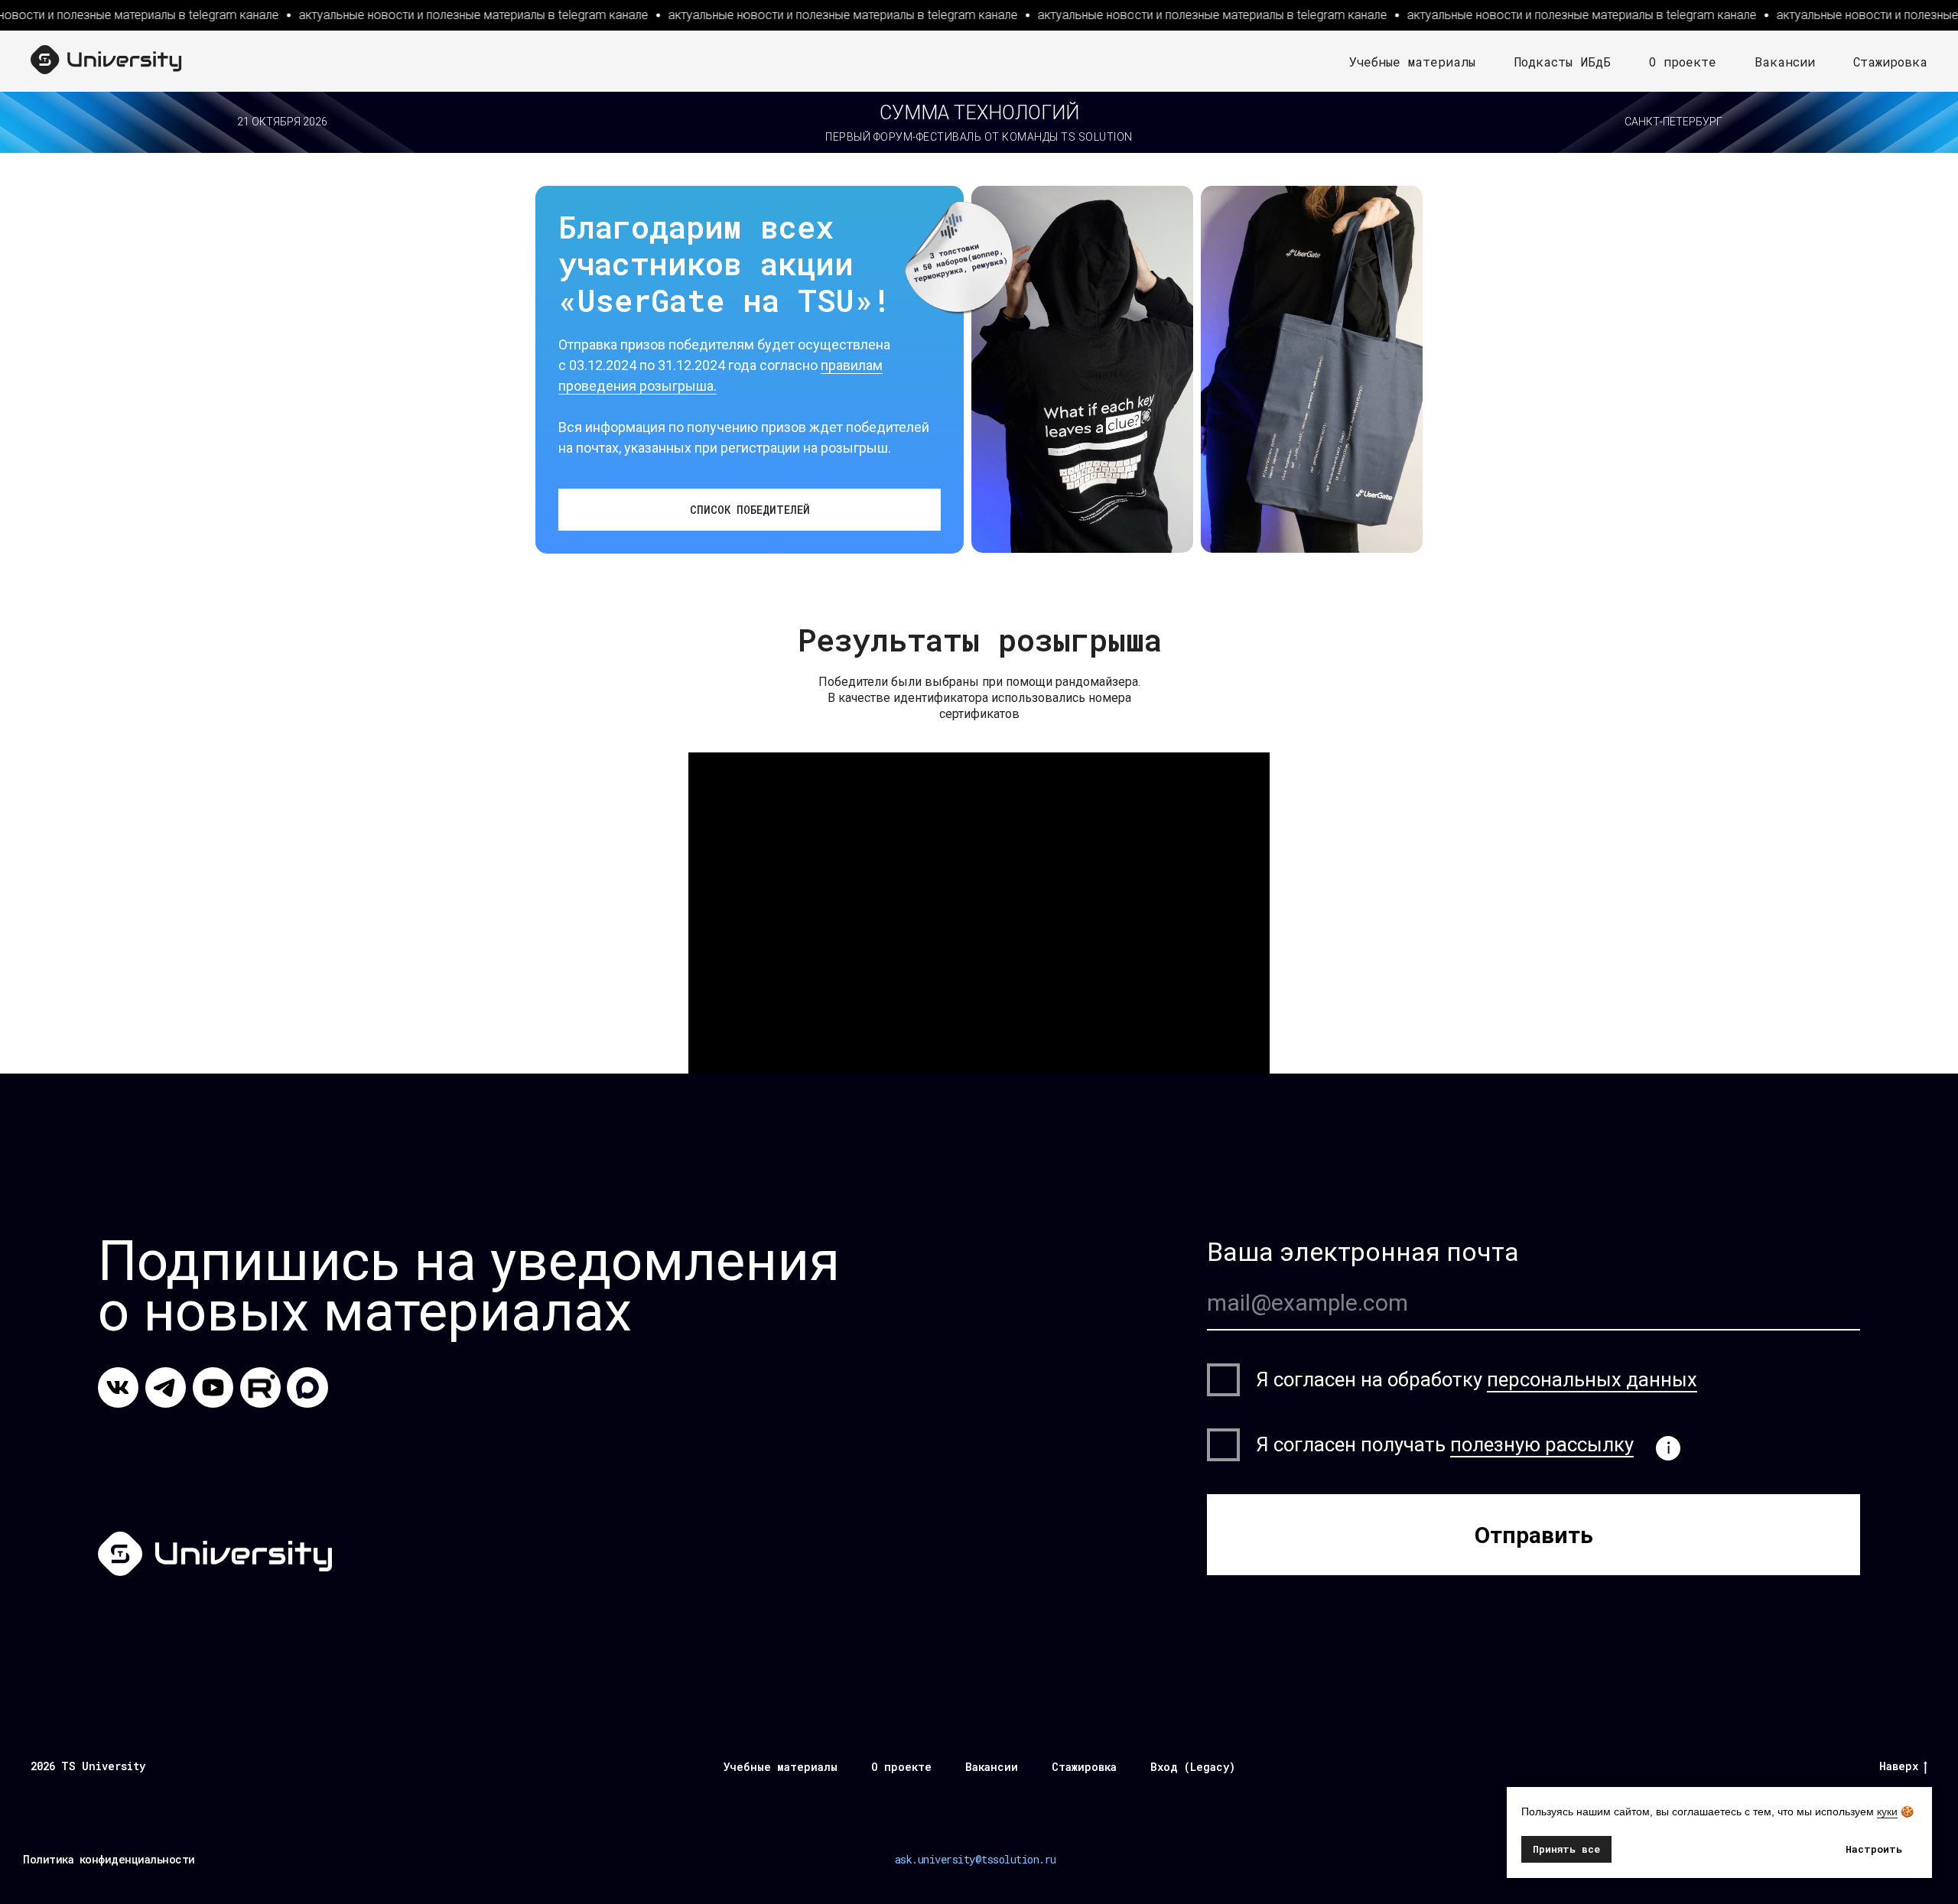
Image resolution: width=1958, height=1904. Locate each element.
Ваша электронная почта (1363, 1252)
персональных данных (1592, 1379)
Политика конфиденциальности (109, 1859)
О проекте (1683, 62)
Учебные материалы (1412, 62)
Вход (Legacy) (1193, 1767)
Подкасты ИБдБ (1562, 62)
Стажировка (1890, 62)
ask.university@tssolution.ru (976, 1859)
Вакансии (1785, 62)
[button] (750, 510)
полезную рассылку (1542, 1444)
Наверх (1899, 1766)
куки (1887, 1811)
